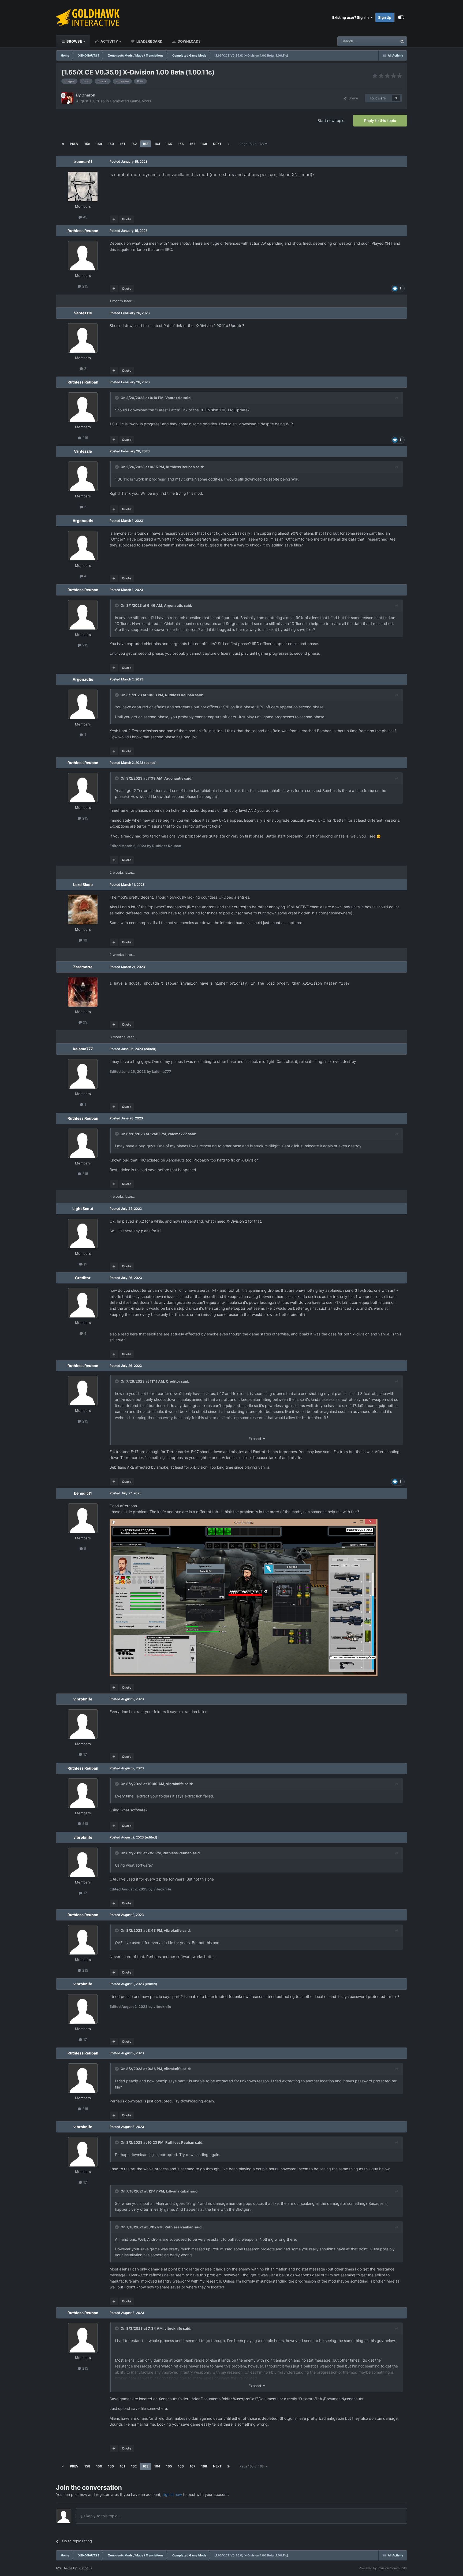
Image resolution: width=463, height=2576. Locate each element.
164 (157, 144)
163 (145, 144)
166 (181, 144)
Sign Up (385, 17)
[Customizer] (401, 17)
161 (122, 144)
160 (111, 144)
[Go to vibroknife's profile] (83, 1724)
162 (134, 144)
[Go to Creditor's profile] (83, 1303)
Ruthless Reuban (83, 231)
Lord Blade (83, 885)
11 (85, 1264)
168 (204, 144)
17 (85, 1754)
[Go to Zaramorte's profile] (83, 992)
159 (99, 144)
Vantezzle (83, 313)
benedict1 (83, 1493)
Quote (127, 219)
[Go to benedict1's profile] (83, 1518)
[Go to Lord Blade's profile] (83, 910)
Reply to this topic (380, 120)
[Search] (402, 41)
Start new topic (331, 120)
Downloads (189, 41)
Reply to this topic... (103, 2516)
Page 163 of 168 (252, 144)
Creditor (83, 1278)
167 (193, 144)
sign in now (172, 2494)
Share (352, 98)
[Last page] (229, 144)
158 (87, 144)
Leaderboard (149, 41)
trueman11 (83, 161)
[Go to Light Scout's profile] (83, 1234)
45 (85, 217)
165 (169, 144)
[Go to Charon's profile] (67, 98)
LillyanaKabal (178, 2191)
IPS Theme (64, 2568)
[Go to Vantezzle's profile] (83, 338)
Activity (109, 41)
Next (217, 144)
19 (85, 940)
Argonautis (83, 521)
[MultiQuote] (114, 219)
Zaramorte (83, 967)
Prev (74, 144)
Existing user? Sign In (351, 17)
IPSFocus (85, 2568)
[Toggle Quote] (117, 398)
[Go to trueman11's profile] (83, 187)
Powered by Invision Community (383, 2568)
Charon (88, 95)
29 (85, 1022)
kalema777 (83, 1049)
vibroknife (83, 1699)
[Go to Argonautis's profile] (83, 546)
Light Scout (83, 1209)
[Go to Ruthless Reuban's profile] (83, 256)
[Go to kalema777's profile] (83, 1074)
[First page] (63, 144)
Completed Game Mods (130, 101)
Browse (74, 41)
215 (85, 286)
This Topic (382, 41)
